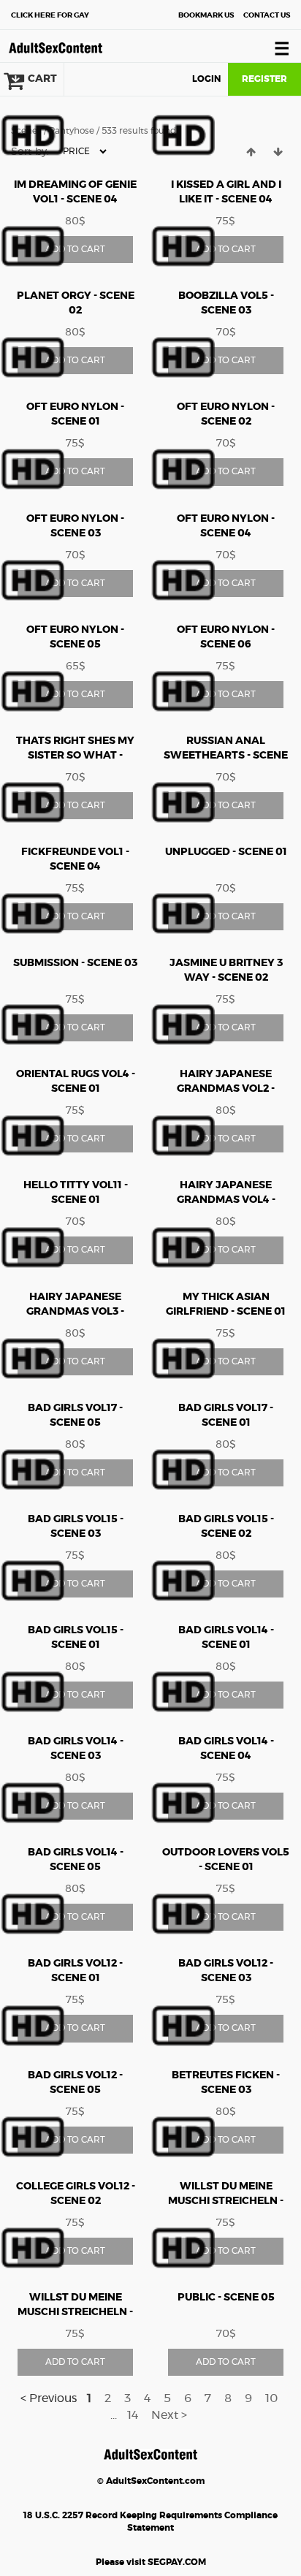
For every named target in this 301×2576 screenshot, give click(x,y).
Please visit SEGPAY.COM (151, 2562)
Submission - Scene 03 (75, 963)
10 (271, 2398)
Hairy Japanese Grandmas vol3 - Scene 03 (75, 1312)
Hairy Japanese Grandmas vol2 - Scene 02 (226, 1089)
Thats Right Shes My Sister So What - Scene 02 (75, 756)
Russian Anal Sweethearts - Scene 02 (226, 756)
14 (133, 2415)
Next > (169, 2415)
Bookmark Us (206, 15)
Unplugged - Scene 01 (226, 852)
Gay (50, 15)
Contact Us (267, 15)
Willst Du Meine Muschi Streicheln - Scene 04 (75, 2312)
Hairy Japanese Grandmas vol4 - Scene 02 (226, 1200)
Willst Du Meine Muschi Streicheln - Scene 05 (226, 2201)
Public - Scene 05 (226, 2298)
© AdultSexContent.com (151, 2481)
